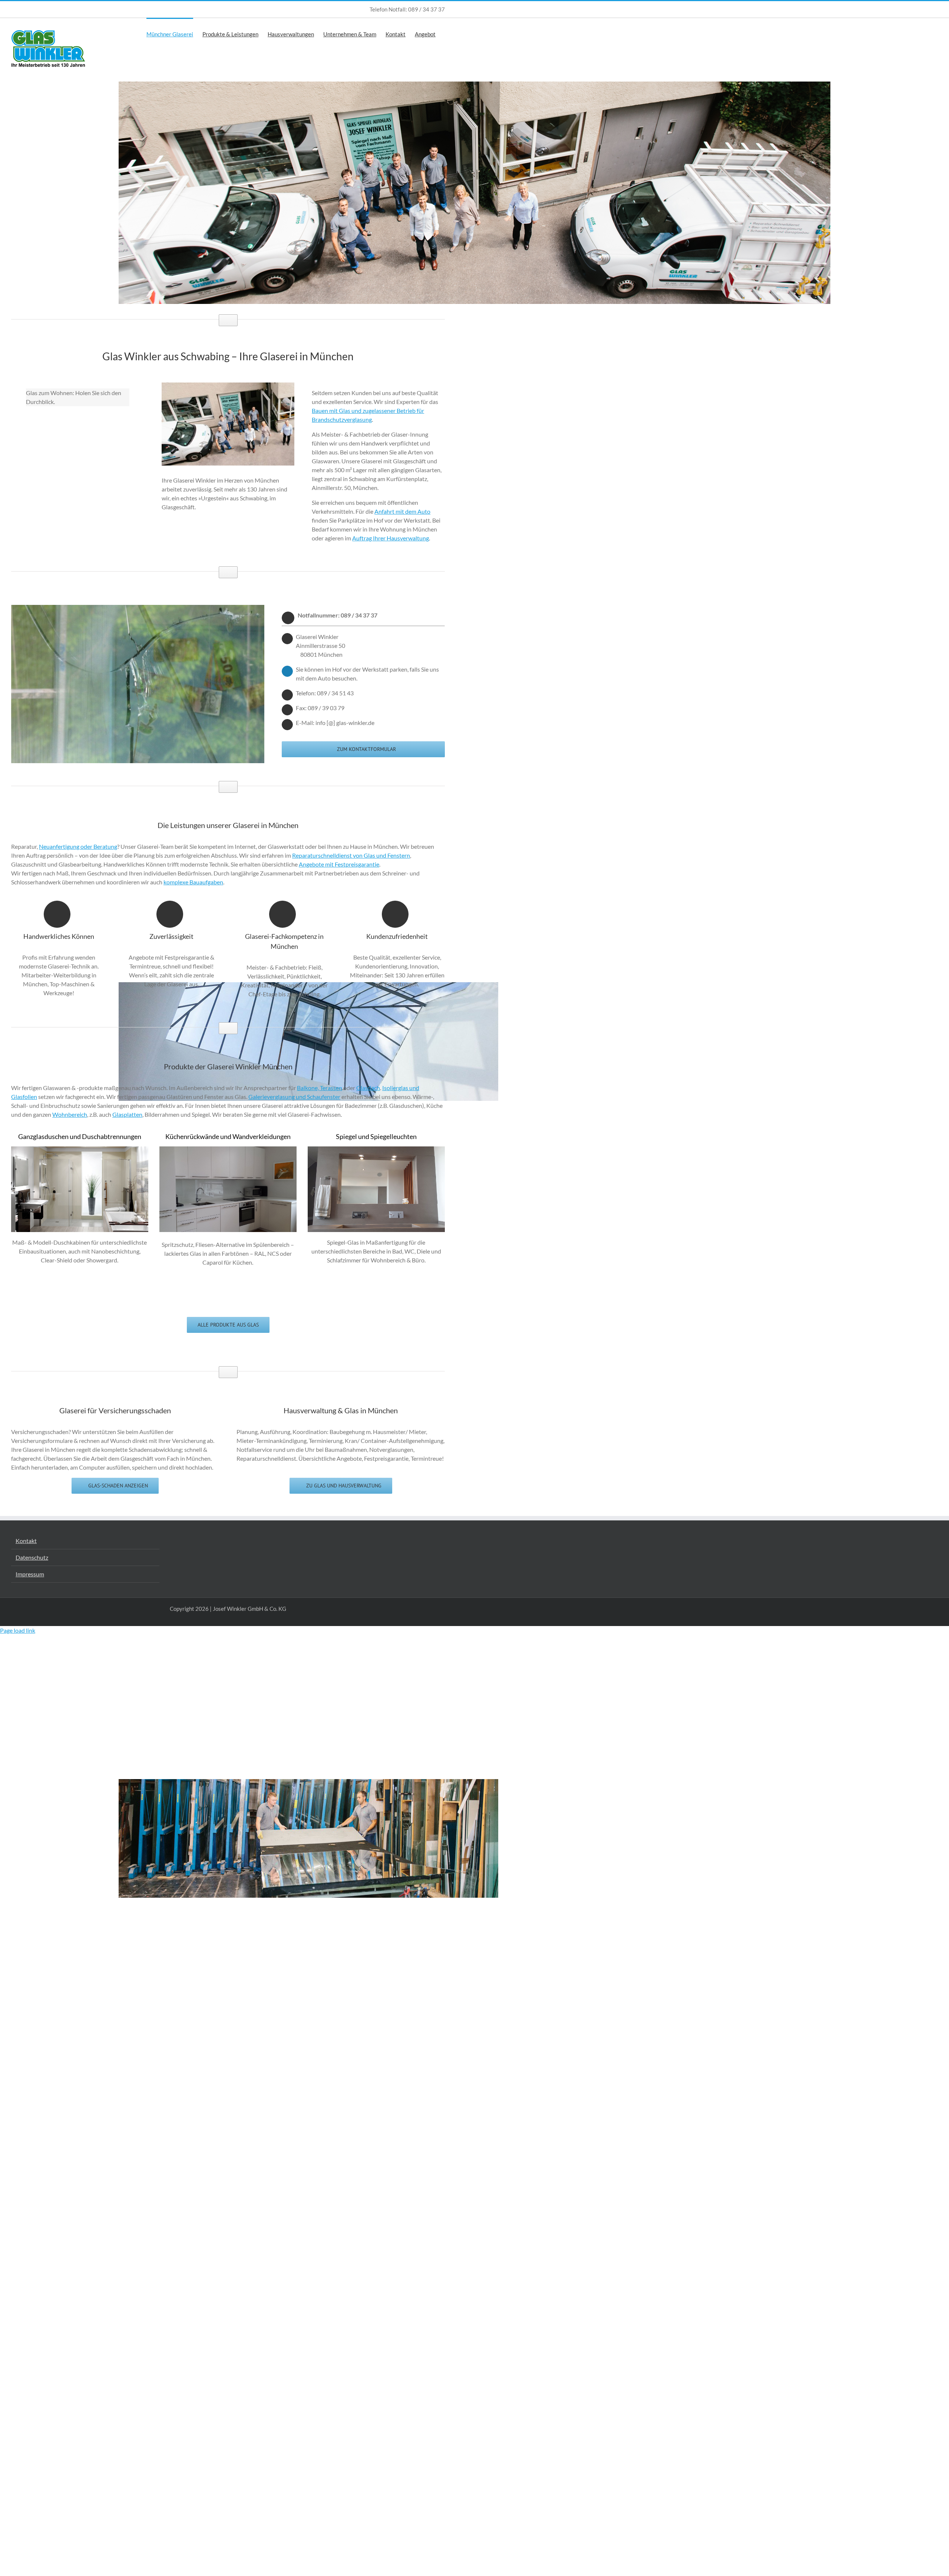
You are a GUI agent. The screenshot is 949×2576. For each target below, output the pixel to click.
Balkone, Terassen (320, 1088)
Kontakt (26, 1541)
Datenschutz (32, 1557)
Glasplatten (127, 1114)
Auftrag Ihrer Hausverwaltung (391, 538)
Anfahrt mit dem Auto (402, 511)
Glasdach (368, 1088)
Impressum (30, 1574)
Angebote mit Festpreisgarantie (339, 864)
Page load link (18, 1630)
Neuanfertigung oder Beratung (78, 846)
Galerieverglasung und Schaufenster (294, 1097)
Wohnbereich (70, 1114)
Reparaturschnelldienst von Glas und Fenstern (351, 855)
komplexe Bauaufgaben (193, 882)
